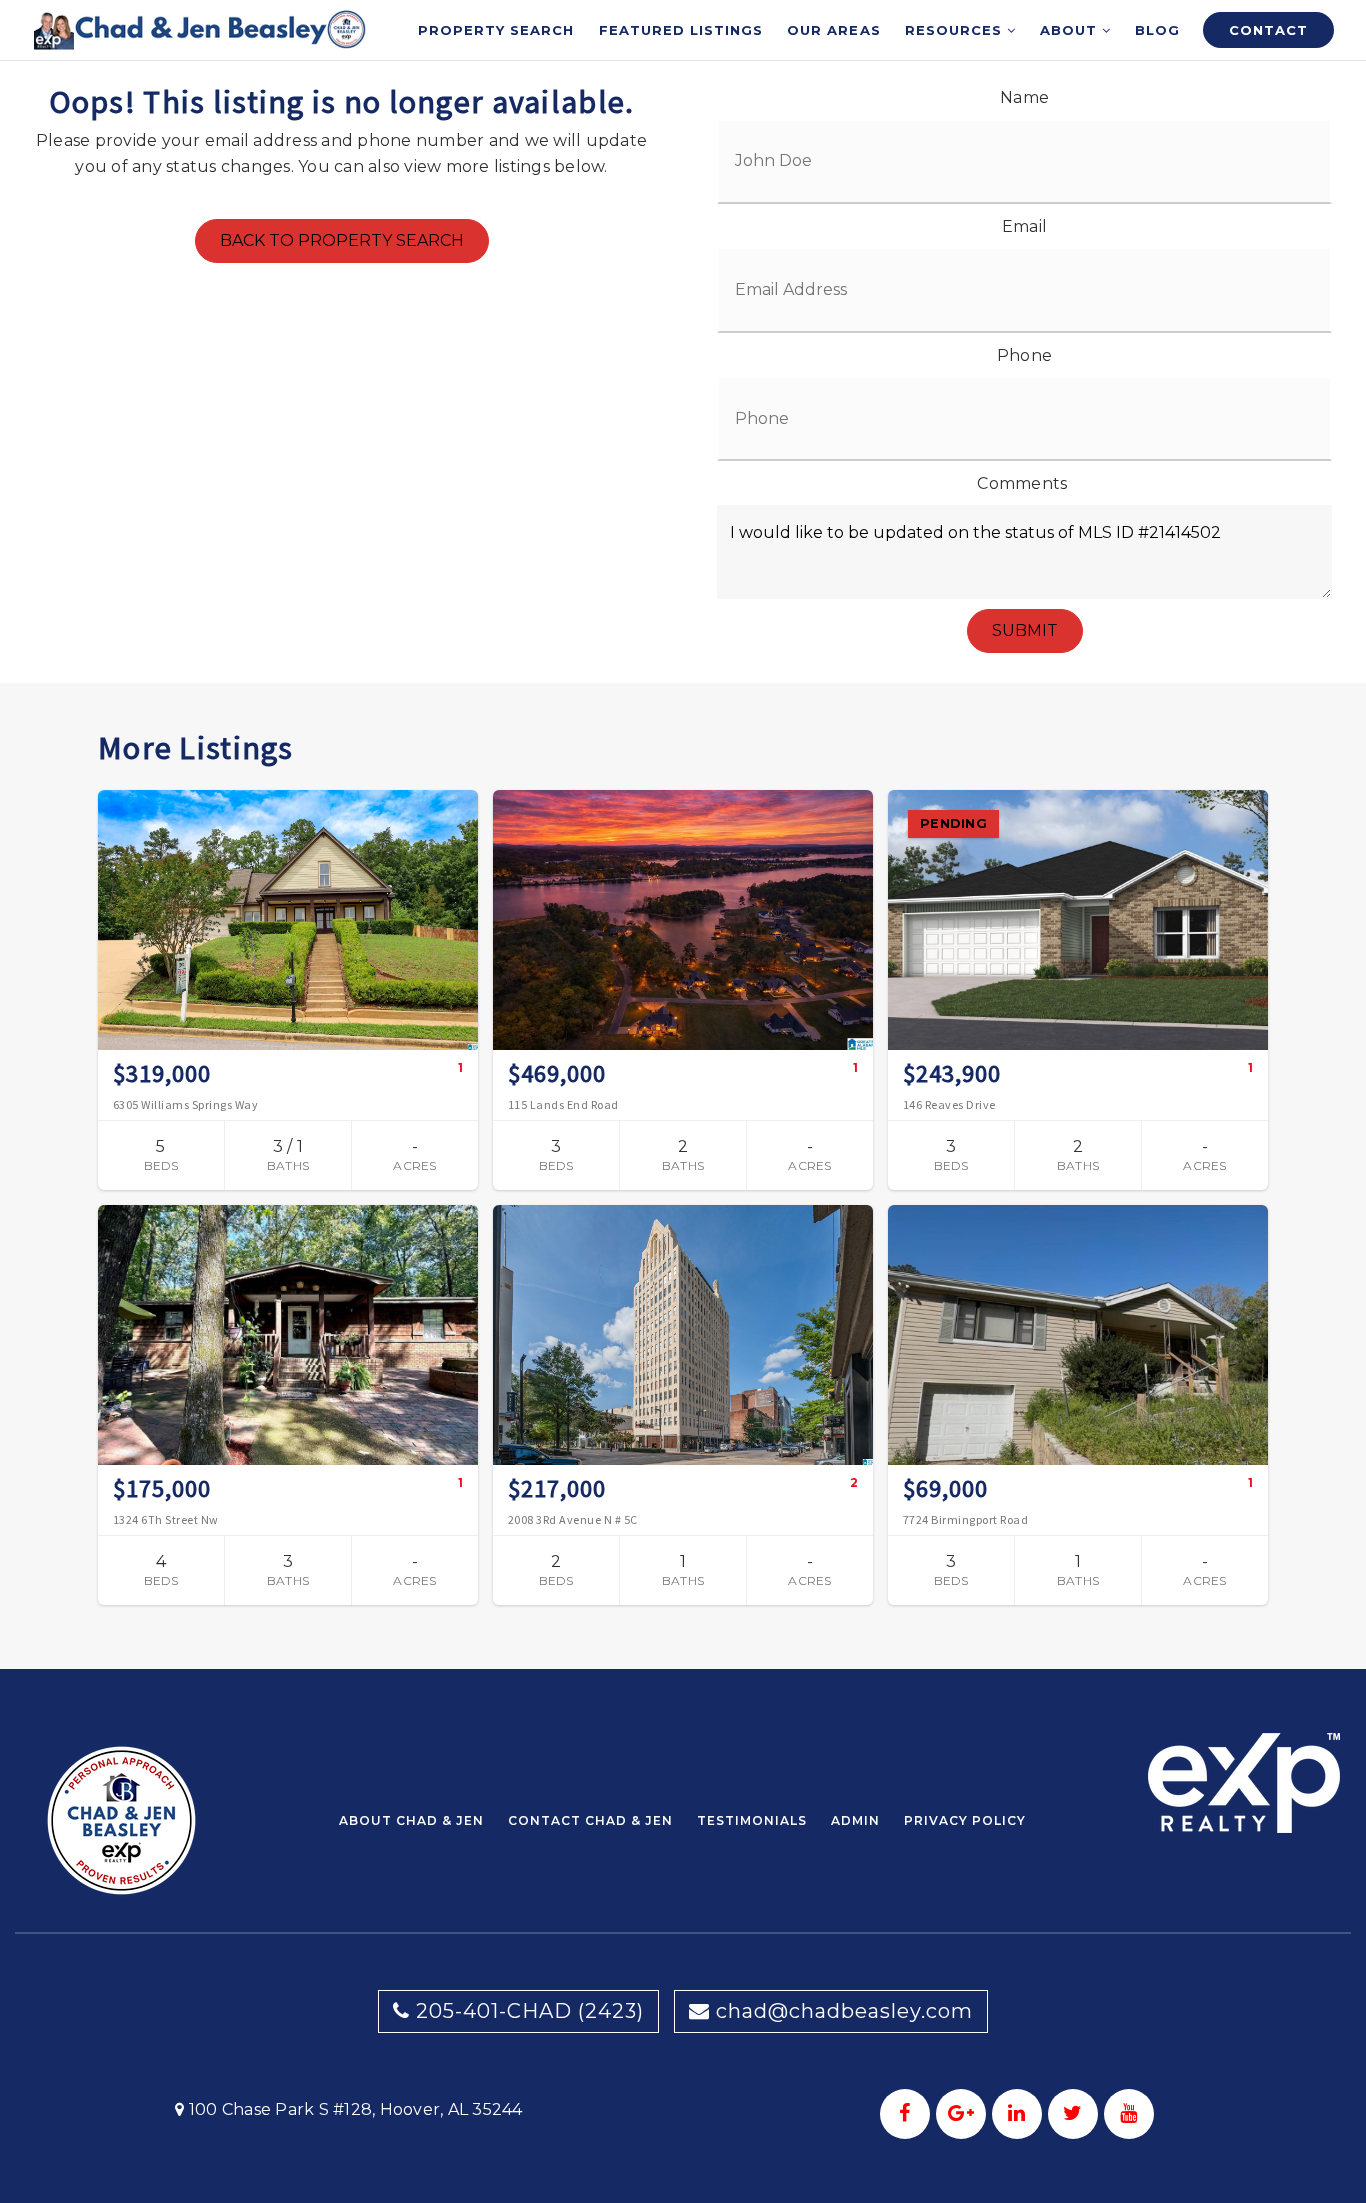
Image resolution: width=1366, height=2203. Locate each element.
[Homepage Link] (200, 28)
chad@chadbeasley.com (844, 2011)
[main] (683, 834)
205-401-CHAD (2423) (527, 2011)
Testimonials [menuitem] (752, 1820)
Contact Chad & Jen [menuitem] (590, 1820)
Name (1024, 97)
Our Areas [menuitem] (833, 30)
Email (1024, 226)
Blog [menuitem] (1157, 30)
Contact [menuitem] (1268, 30)
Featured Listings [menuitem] (681, 30)
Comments (1022, 483)
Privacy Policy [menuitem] (965, 1820)
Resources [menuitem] (956, 30)
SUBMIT (1025, 630)
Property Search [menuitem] (496, 30)
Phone (1024, 355)
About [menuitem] (1071, 30)
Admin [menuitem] (855, 1820)
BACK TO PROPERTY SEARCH (342, 240)
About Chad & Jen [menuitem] (411, 1820)
